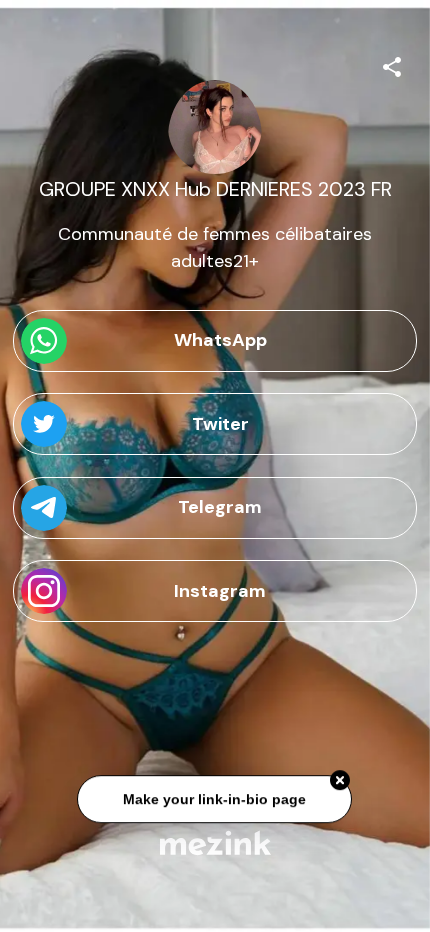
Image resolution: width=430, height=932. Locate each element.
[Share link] (392, 64)
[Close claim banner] (341, 782)
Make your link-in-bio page (215, 800)
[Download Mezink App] (215, 842)
